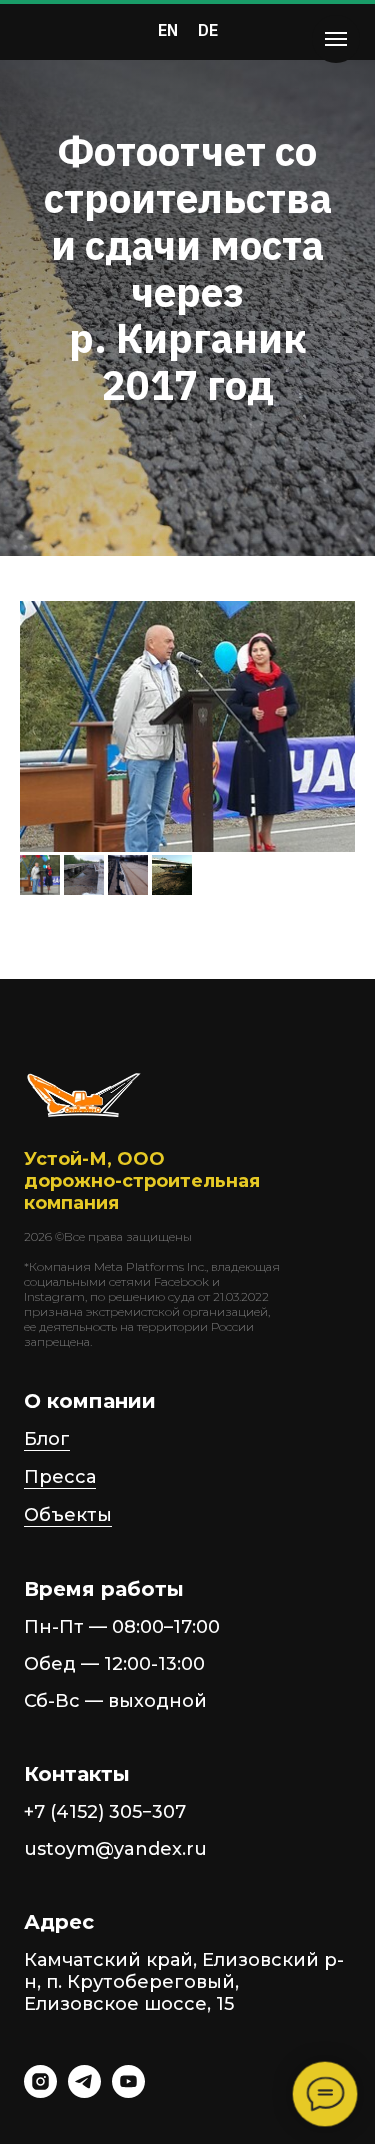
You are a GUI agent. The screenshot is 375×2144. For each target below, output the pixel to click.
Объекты (68, 1515)
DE (208, 30)
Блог (47, 1439)
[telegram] (84, 2092)
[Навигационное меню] (336, 39)
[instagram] (40, 2092)
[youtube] (128, 2092)
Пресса (60, 1477)
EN (168, 30)
